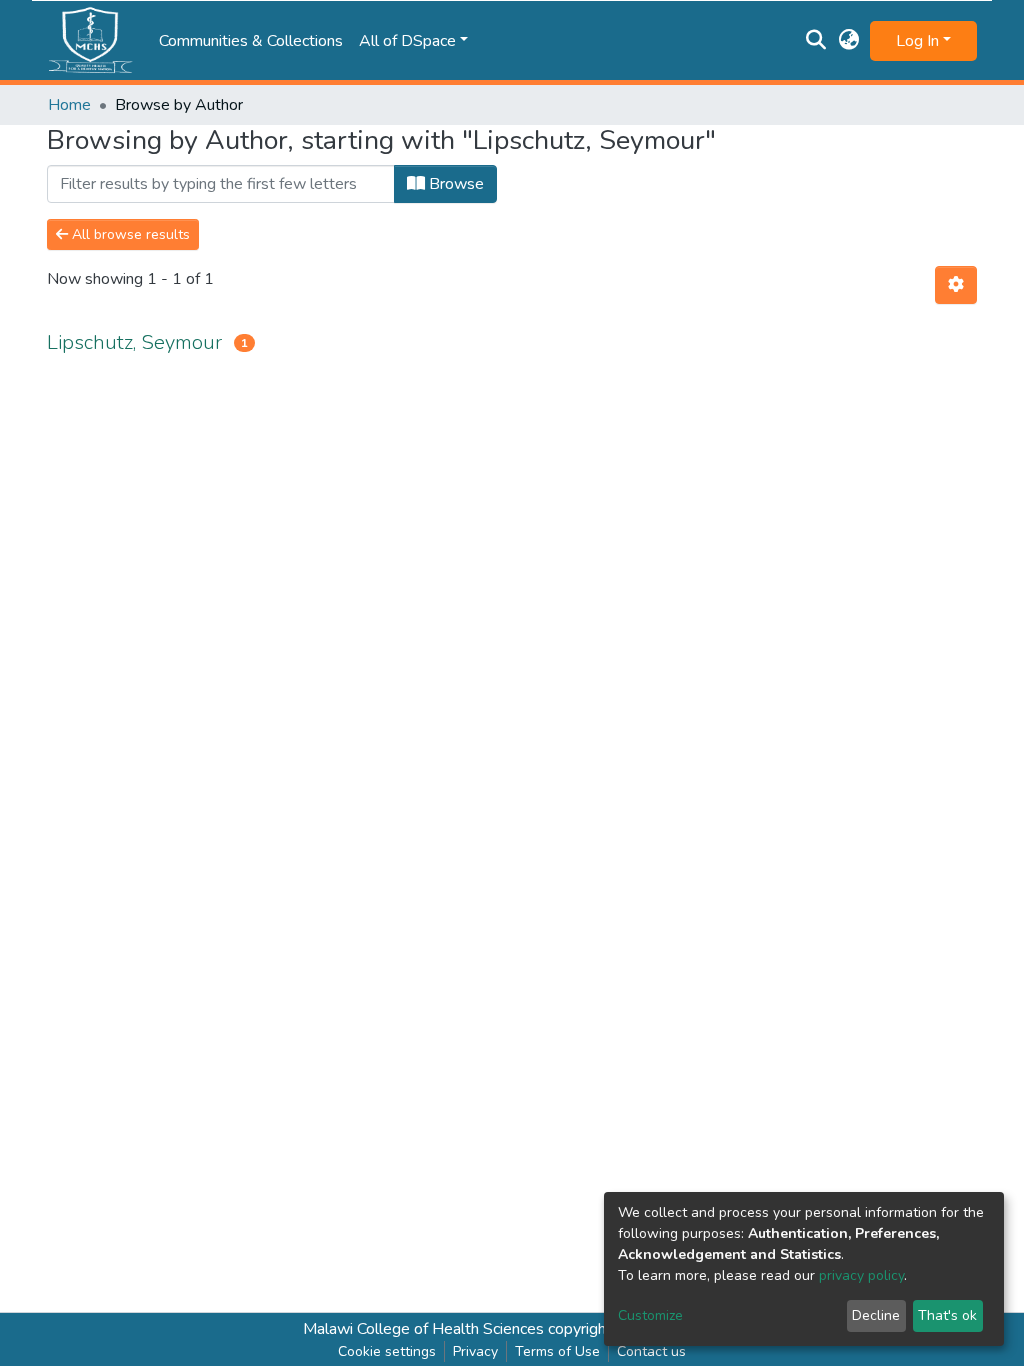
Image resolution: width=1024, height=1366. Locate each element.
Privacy (475, 1351)
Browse (454, 184)
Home (69, 105)
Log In (917, 41)
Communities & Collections (251, 41)
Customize (650, 1315)
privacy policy (861, 1275)
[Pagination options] (956, 285)
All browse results (129, 234)
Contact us (651, 1351)
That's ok (947, 1315)
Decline (876, 1315)
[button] (849, 41)
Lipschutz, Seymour (134, 342)
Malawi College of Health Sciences (423, 1329)
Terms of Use (557, 1351)
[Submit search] (816, 41)
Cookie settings (387, 1351)
